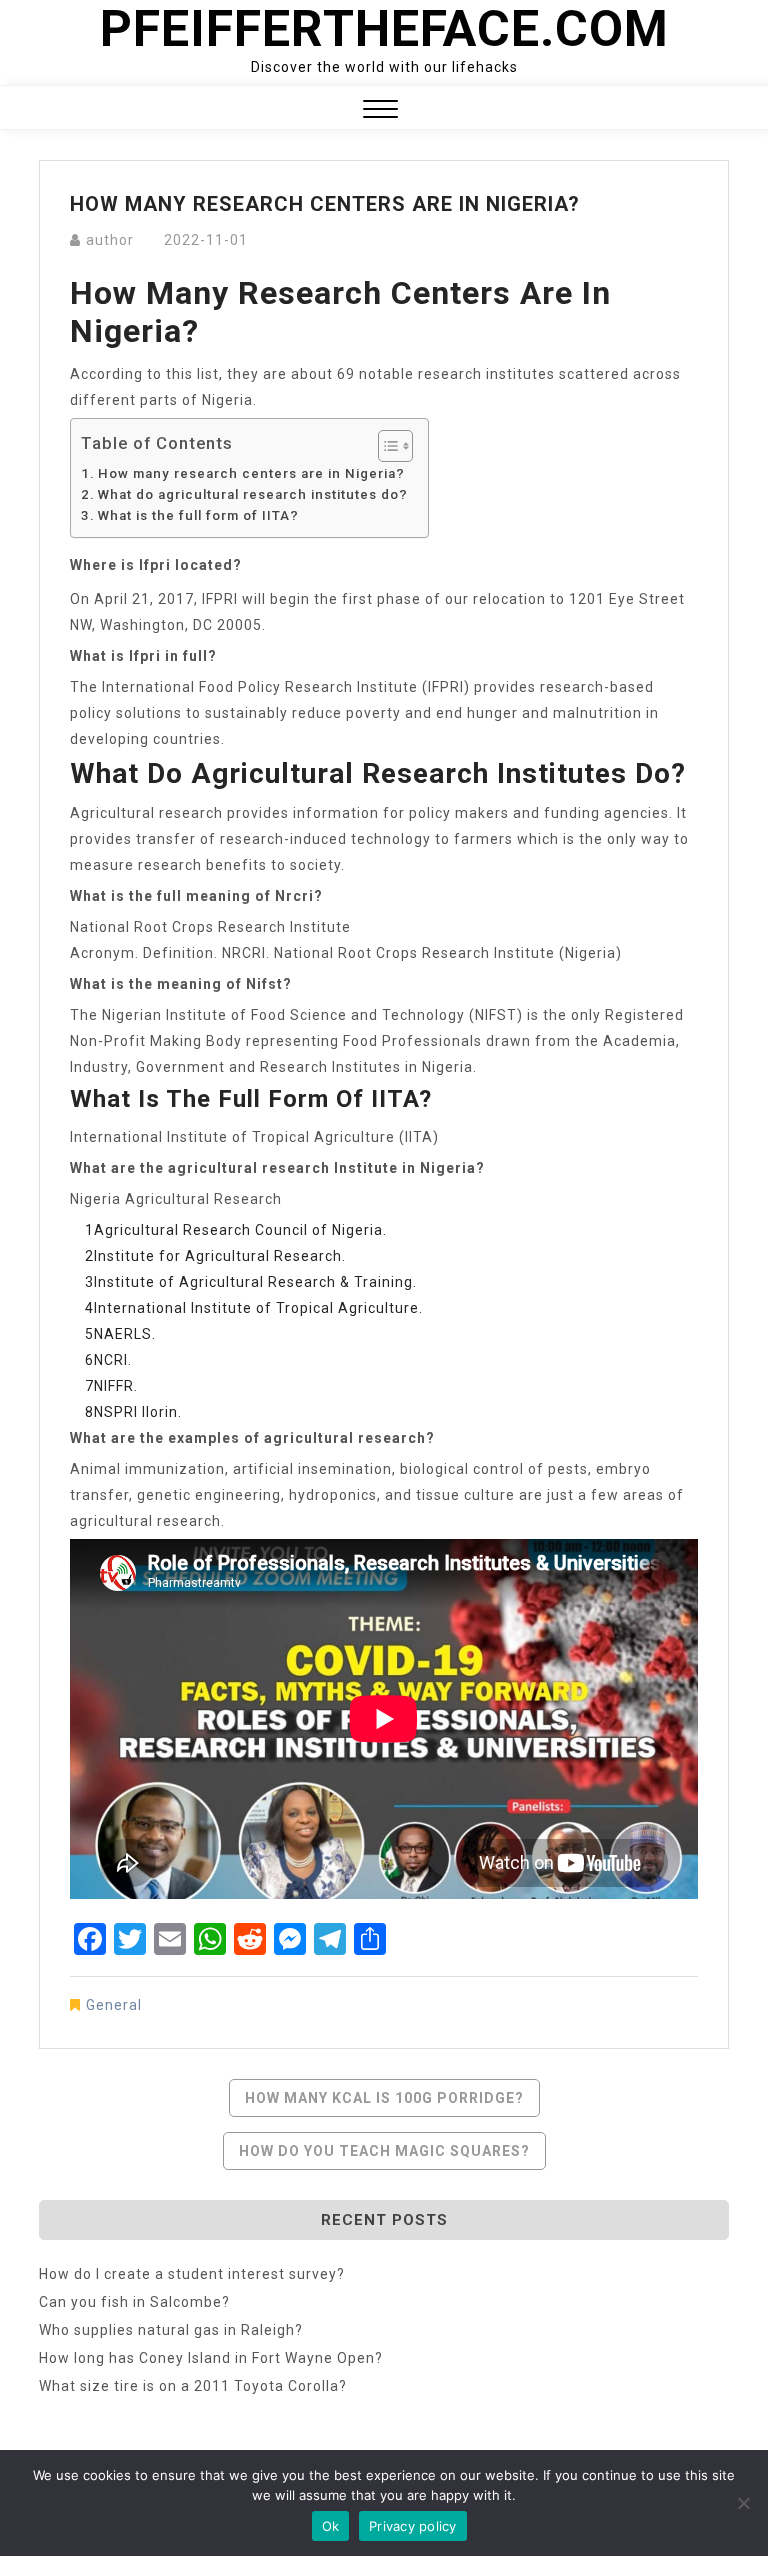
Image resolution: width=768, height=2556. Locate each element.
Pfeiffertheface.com (384, 29)
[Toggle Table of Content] (385, 446)
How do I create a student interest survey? (192, 2274)
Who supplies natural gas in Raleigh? (171, 2330)
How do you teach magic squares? (384, 2151)
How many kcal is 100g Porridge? (384, 2098)
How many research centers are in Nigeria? (251, 473)
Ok (331, 2526)
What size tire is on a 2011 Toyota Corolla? (193, 2386)
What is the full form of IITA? (198, 515)
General (114, 2005)
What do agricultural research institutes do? (253, 494)
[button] (380, 111)
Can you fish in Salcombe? (134, 2302)
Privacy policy (413, 2526)
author (110, 240)
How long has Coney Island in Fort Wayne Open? (211, 2358)
